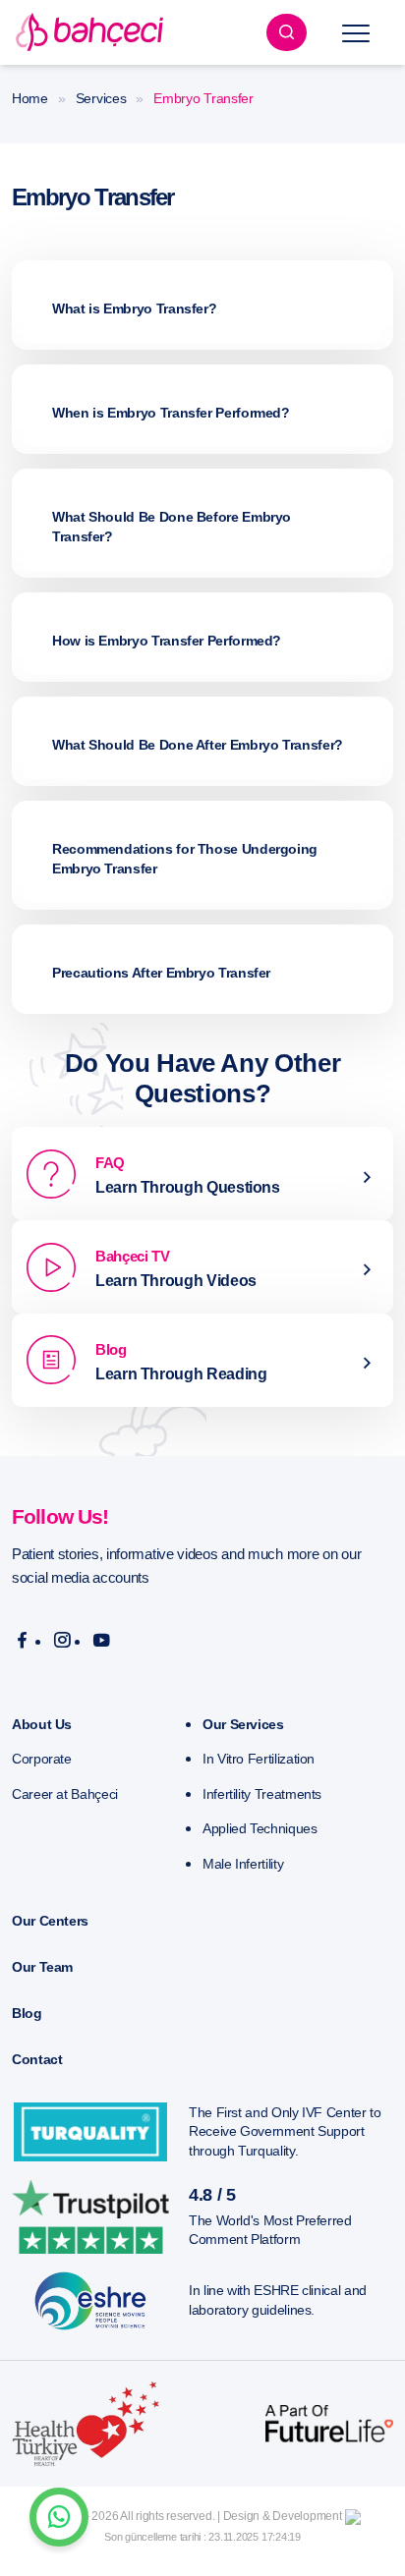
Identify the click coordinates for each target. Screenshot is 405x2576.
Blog (27, 2013)
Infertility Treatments (262, 1794)
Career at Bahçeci (65, 1794)
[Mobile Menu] (356, 32)
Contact (37, 2059)
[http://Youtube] (102, 1641)
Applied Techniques (260, 1828)
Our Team (42, 1967)
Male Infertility (243, 1864)
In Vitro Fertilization (259, 1759)
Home (30, 98)
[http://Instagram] (62, 1641)
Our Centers (50, 1921)
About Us (42, 1724)
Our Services (243, 1724)
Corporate (42, 1759)
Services (101, 98)
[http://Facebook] (22, 1641)
